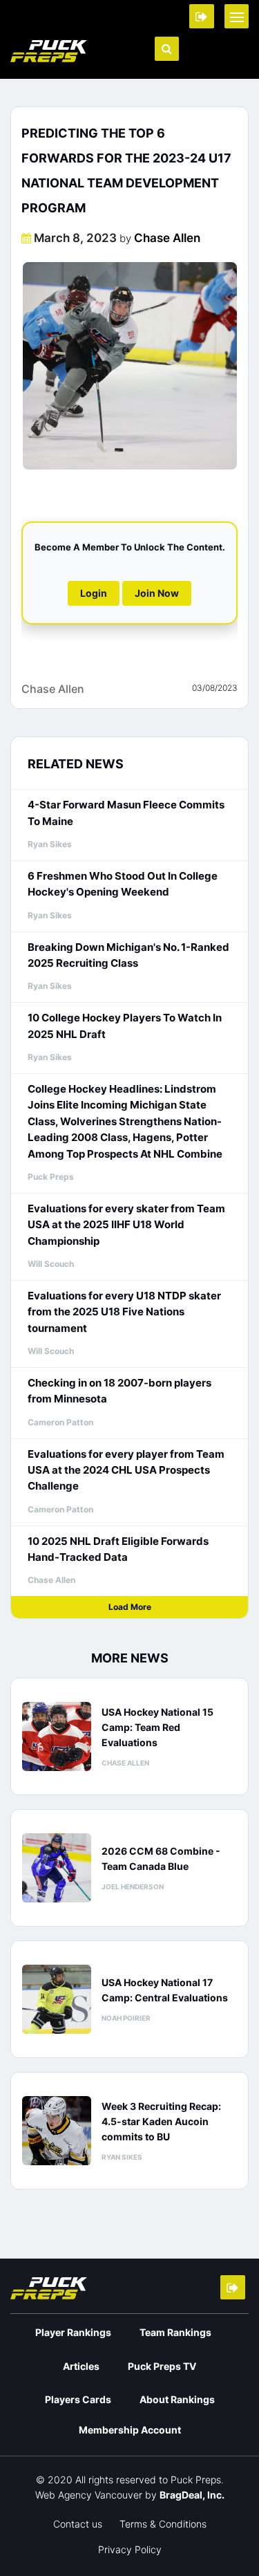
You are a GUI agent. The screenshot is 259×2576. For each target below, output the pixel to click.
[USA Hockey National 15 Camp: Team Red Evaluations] (57, 1736)
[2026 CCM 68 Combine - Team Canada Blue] (57, 1868)
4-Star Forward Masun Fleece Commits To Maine (126, 813)
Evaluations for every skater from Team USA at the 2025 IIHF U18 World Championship (126, 1225)
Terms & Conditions (163, 2524)
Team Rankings (175, 2332)
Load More (130, 1607)
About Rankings (177, 2399)
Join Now (157, 593)
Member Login (202, 16)
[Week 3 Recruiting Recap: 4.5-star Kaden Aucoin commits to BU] (57, 2131)
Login (94, 593)
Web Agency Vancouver (89, 2495)
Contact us (78, 2524)
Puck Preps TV (162, 2366)
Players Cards (78, 2399)
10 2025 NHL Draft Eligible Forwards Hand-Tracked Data (118, 1549)
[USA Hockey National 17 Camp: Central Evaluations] (57, 1999)
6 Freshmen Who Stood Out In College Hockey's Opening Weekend (123, 884)
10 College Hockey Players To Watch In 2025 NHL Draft (125, 1026)
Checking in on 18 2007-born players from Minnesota (119, 1391)
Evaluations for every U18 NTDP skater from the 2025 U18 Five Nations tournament (124, 1312)
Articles (81, 2366)
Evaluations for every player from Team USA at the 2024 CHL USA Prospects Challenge (126, 1470)
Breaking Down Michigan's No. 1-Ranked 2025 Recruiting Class (128, 955)
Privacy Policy (130, 2549)
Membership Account (130, 2430)
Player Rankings (73, 2332)
